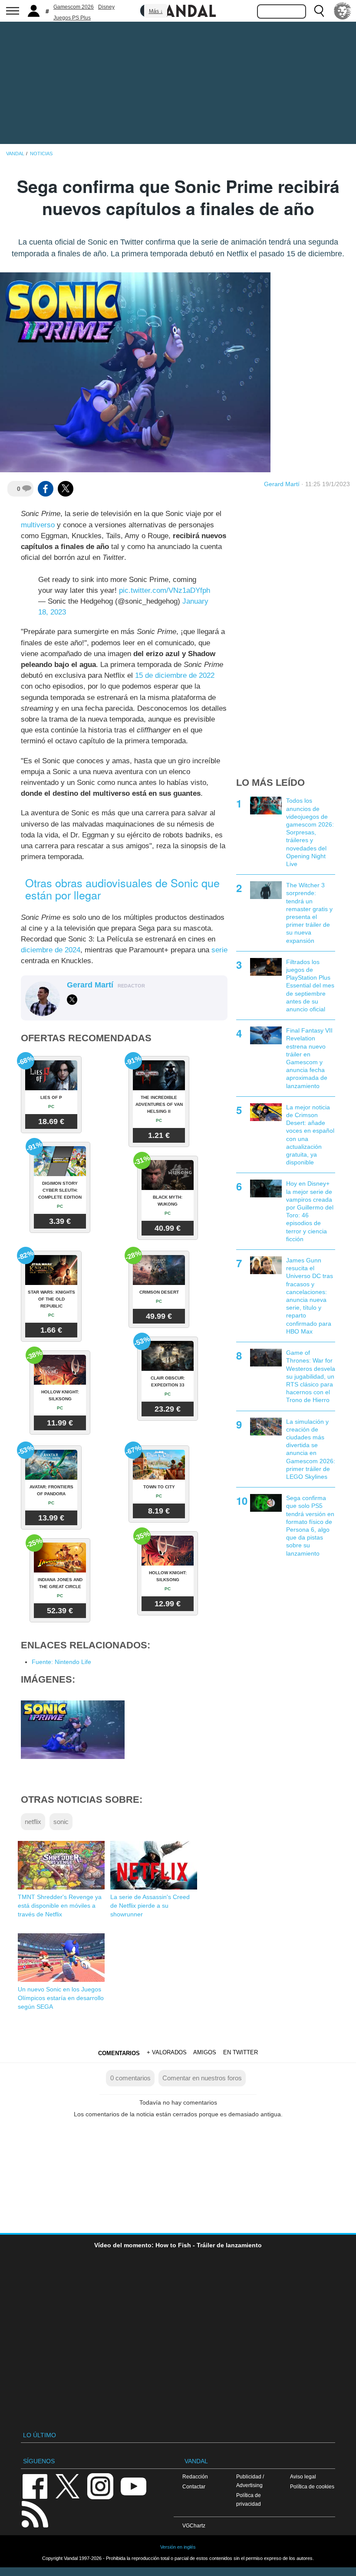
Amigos (205, 2052)
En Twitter (241, 2052)
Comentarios (119, 2053)
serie (219, 950)
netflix (33, 1822)
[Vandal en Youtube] (133, 2486)
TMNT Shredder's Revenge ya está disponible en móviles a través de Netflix (60, 1906)
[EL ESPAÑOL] (343, 11)
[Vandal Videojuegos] (178, 10)
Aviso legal (303, 2476)
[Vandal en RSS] (35, 2513)
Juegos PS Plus (72, 18)
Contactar (194, 2486)
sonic (61, 1822)
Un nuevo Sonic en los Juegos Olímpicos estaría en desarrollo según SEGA (61, 1998)
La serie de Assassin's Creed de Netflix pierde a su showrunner (150, 1906)
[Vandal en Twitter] (68, 2486)
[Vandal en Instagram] (100, 2486)
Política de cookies (312, 2486)
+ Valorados (167, 2052)
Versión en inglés (178, 2547)
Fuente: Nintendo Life (61, 1662)
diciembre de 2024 (51, 950)
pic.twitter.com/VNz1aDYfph (165, 590)
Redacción (195, 2476)
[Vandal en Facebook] (35, 2486)
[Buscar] (319, 11)
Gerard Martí (282, 484)
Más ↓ (156, 11)
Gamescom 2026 (74, 7)
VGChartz (194, 2525)
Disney (106, 7)
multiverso (38, 525)
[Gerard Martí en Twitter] (72, 1000)
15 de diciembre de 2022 (175, 675)
